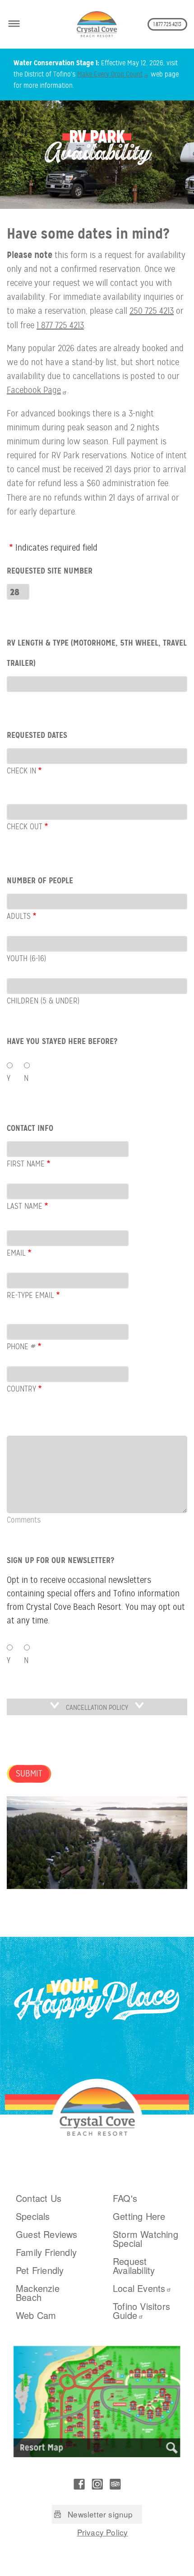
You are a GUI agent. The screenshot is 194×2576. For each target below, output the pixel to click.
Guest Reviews (47, 2234)
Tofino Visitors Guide (141, 2311)
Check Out (25, 827)
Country (21, 1389)
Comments (24, 1520)
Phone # (21, 1347)
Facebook (79, 2484)
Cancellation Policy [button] (97, 1708)
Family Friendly (46, 2252)
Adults (19, 916)
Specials (33, 2216)
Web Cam (36, 2315)
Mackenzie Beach (38, 2293)
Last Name (25, 1206)
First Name (26, 1164)
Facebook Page (34, 390)
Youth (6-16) (26, 958)
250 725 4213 (152, 311)
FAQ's (125, 2198)
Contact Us (39, 2198)
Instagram (97, 2484)
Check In (21, 771)
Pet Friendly (40, 2270)
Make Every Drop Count (110, 74)
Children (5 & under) (43, 1001)
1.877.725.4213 (167, 24)
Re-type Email (30, 1295)
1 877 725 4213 (60, 325)
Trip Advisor (115, 2484)
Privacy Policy (103, 2532)
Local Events (139, 2288)
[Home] (97, 24)
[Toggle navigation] (14, 22)
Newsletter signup (100, 2514)
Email (16, 1253)
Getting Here (139, 2216)
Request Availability (134, 2266)
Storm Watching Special (145, 2239)
